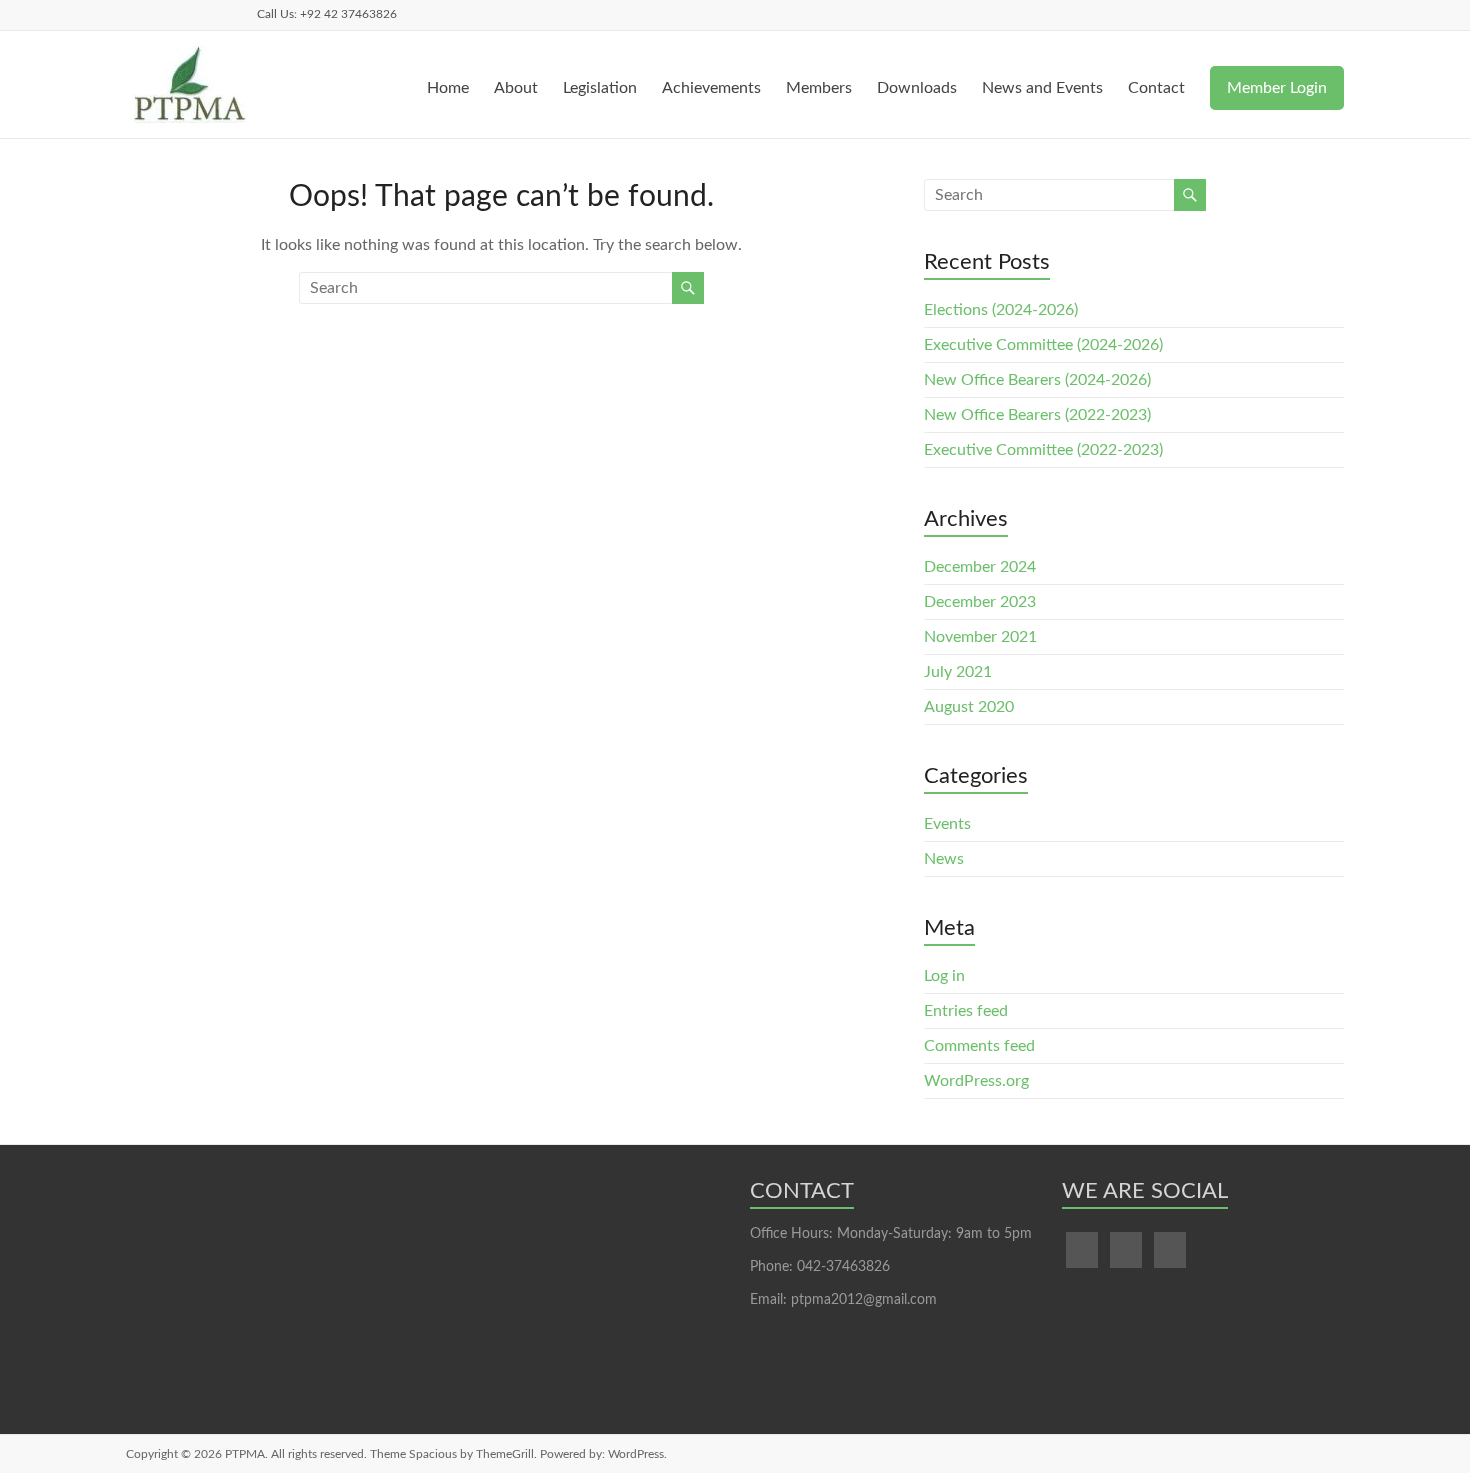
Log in (944, 976)
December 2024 (980, 567)
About (516, 88)
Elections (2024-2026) (1001, 310)
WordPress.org (976, 1081)
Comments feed (979, 1046)
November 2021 (980, 637)
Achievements (711, 88)
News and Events (1042, 88)
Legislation (600, 88)
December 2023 (980, 602)
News (944, 859)
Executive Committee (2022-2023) (1043, 450)
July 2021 (958, 672)
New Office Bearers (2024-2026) (1037, 380)
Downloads (917, 88)
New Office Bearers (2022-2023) (1037, 415)
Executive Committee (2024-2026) (1043, 345)
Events (947, 824)
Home (448, 88)
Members (819, 88)
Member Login (1277, 88)
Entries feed (966, 1011)
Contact (1156, 88)
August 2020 (969, 707)
